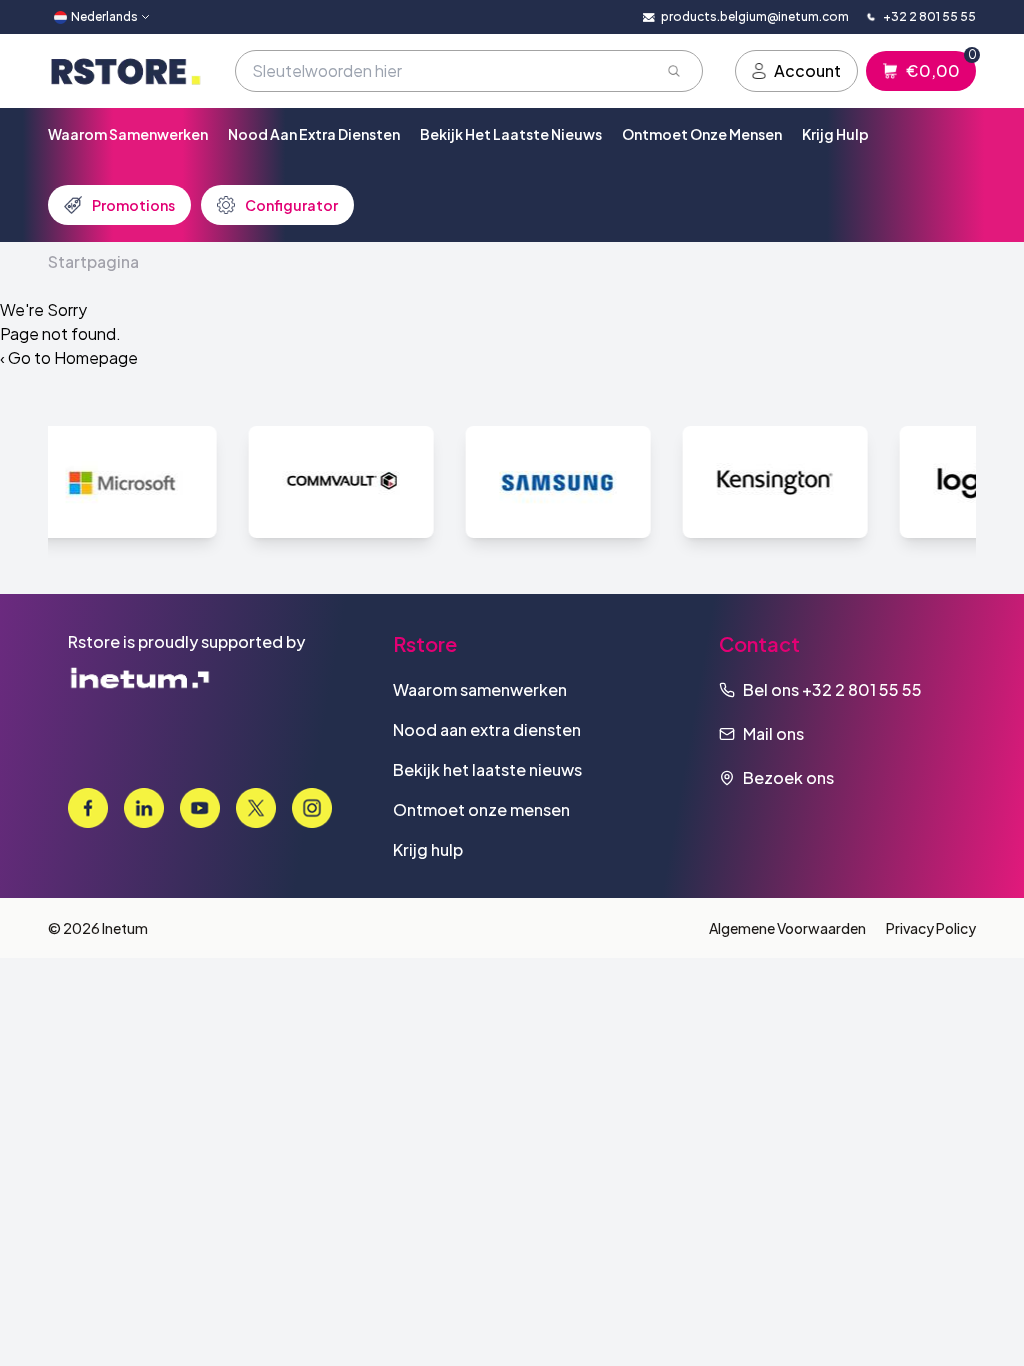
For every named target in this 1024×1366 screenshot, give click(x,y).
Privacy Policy (931, 928)
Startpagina (93, 261)
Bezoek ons (788, 777)
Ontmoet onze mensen (702, 134)
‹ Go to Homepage (69, 357)
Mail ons (773, 733)
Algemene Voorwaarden (787, 928)
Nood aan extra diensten (314, 134)
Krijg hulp (835, 134)
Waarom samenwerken (128, 134)
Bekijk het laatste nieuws (511, 134)
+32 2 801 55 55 (862, 689)
